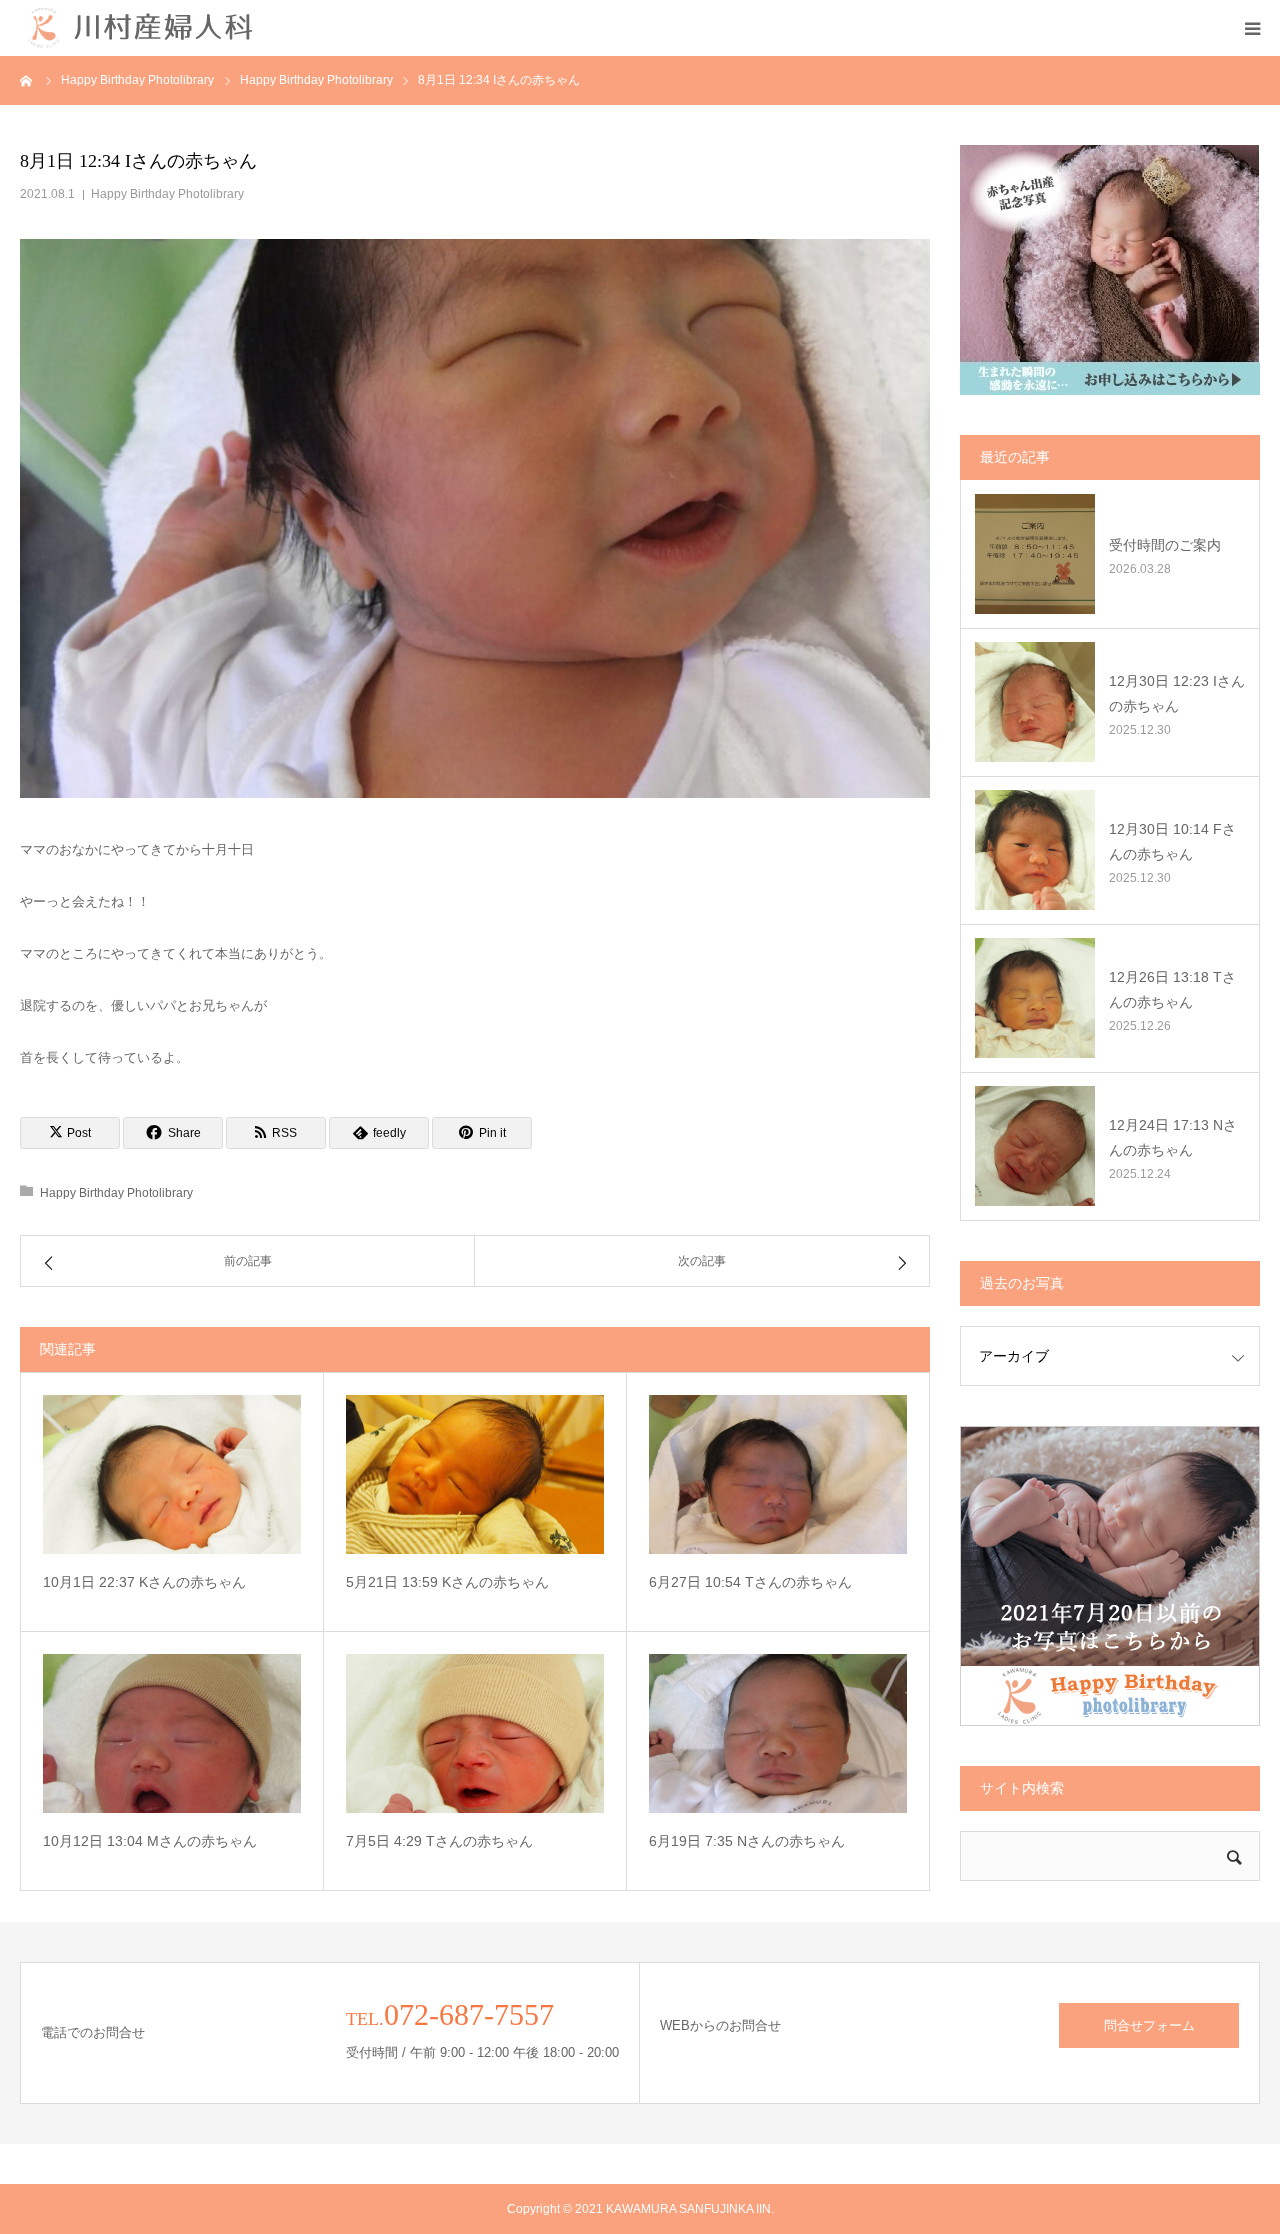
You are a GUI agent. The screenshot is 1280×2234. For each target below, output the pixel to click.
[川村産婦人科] (140, 28)
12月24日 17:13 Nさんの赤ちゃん (1173, 1137)
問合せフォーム (1149, 2025)
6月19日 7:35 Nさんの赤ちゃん (747, 1841)
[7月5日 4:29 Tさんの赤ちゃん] (475, 1733)
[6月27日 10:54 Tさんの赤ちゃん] (778, 1474)
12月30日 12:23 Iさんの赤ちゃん (1177, 693)
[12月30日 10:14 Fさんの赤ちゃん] (1035, 850)
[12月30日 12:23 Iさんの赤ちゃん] (1035, 702)
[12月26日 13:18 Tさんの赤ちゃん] (1035, 998)
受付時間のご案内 (1165, 545)
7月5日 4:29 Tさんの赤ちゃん (439, 1841)
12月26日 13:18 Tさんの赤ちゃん (1172, 989)
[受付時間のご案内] (1035, 554)
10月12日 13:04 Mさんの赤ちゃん (150, 1841)
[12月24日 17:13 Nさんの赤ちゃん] (1035, 1146)
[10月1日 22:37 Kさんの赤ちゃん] (172, 1474)
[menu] (1252, 28)
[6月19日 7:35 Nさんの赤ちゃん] (778, 1733)
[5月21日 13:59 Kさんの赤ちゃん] (475, 1474)
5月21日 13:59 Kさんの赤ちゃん (447, 1582)
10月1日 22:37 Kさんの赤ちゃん (144, 1582)
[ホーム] (27, 80)
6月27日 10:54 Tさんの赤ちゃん (750, 1582)
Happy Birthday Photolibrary (167, 194)
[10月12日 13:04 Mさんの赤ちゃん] (172, 1733)
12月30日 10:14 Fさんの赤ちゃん (1172, 841)
